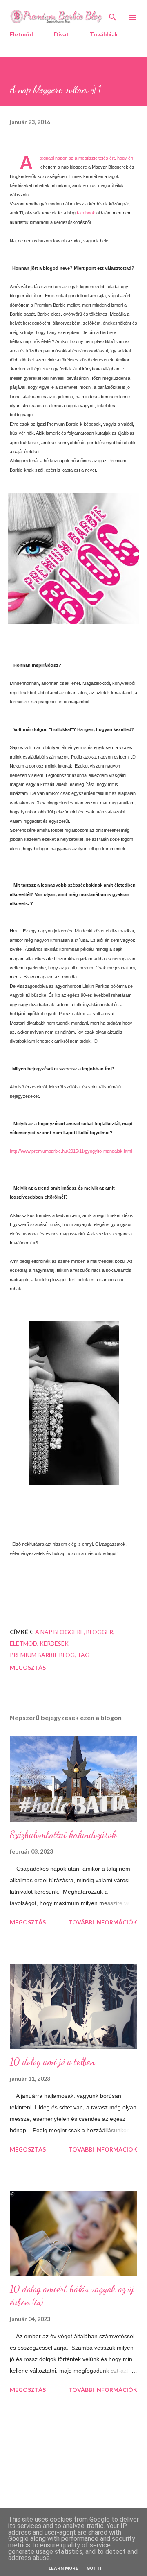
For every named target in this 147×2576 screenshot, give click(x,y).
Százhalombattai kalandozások (63, 1834)
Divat (61, 34)
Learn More (63, 2568)
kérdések (54, 1643)
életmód (23, 1643)
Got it (94, 2568)
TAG (83, 1655)
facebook (86, 213)
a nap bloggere (59, 1632)
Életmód (21, 34)
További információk (103, 1922)
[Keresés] (113, 15)
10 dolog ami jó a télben (52, 2062)
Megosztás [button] (28, 1667)
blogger (100, 1632)
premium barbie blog (42, 1655)
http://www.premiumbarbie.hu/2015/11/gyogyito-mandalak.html (71, 1151)
